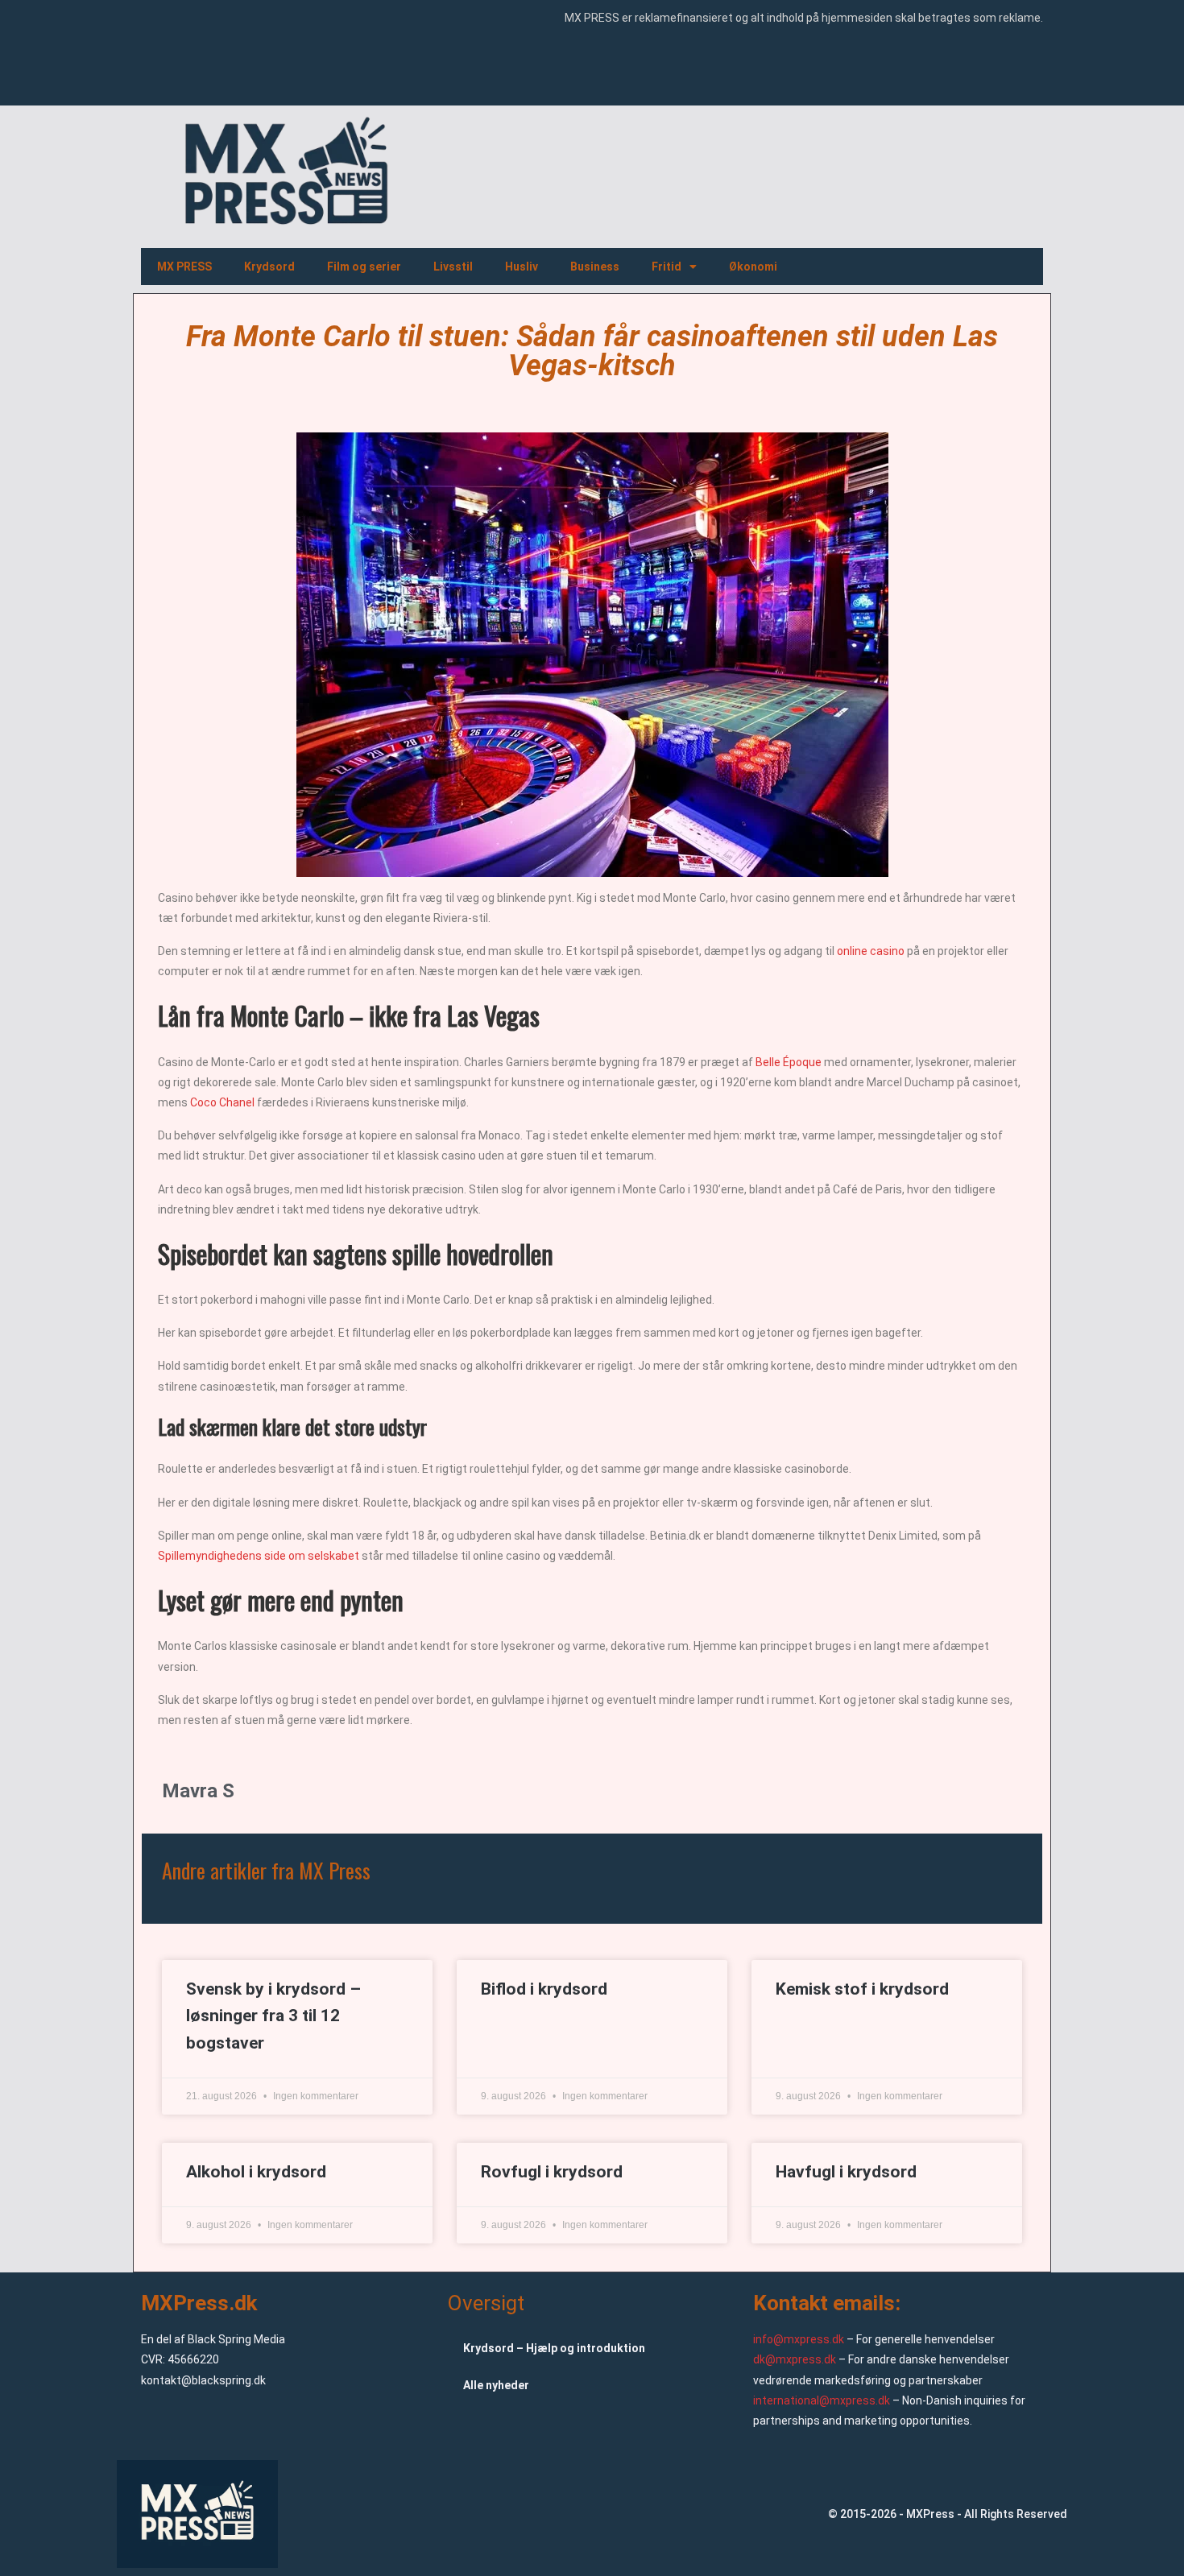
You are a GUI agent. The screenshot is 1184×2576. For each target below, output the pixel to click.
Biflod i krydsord (544, 1989)
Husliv (522, 267)
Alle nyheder (496, 2385)
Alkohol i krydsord (256, 2172)
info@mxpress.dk (799, 2339)
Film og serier (364, 267)
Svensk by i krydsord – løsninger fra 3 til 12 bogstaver (273, 2016)
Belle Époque (789, 1062)
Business (595, 267)
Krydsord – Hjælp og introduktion (554, 2348)
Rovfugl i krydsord (552, 2172)
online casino (869, 951)
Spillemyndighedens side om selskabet (259, 1556)
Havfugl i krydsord (846, 2172)
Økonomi (753, 267)
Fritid (667, 267)
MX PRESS (184, 267)
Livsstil (453, 267)
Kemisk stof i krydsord (862, 1989)
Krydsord (269, 267)
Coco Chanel (222, 1102)
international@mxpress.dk (822, 2400)
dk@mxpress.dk (795, 2359)
